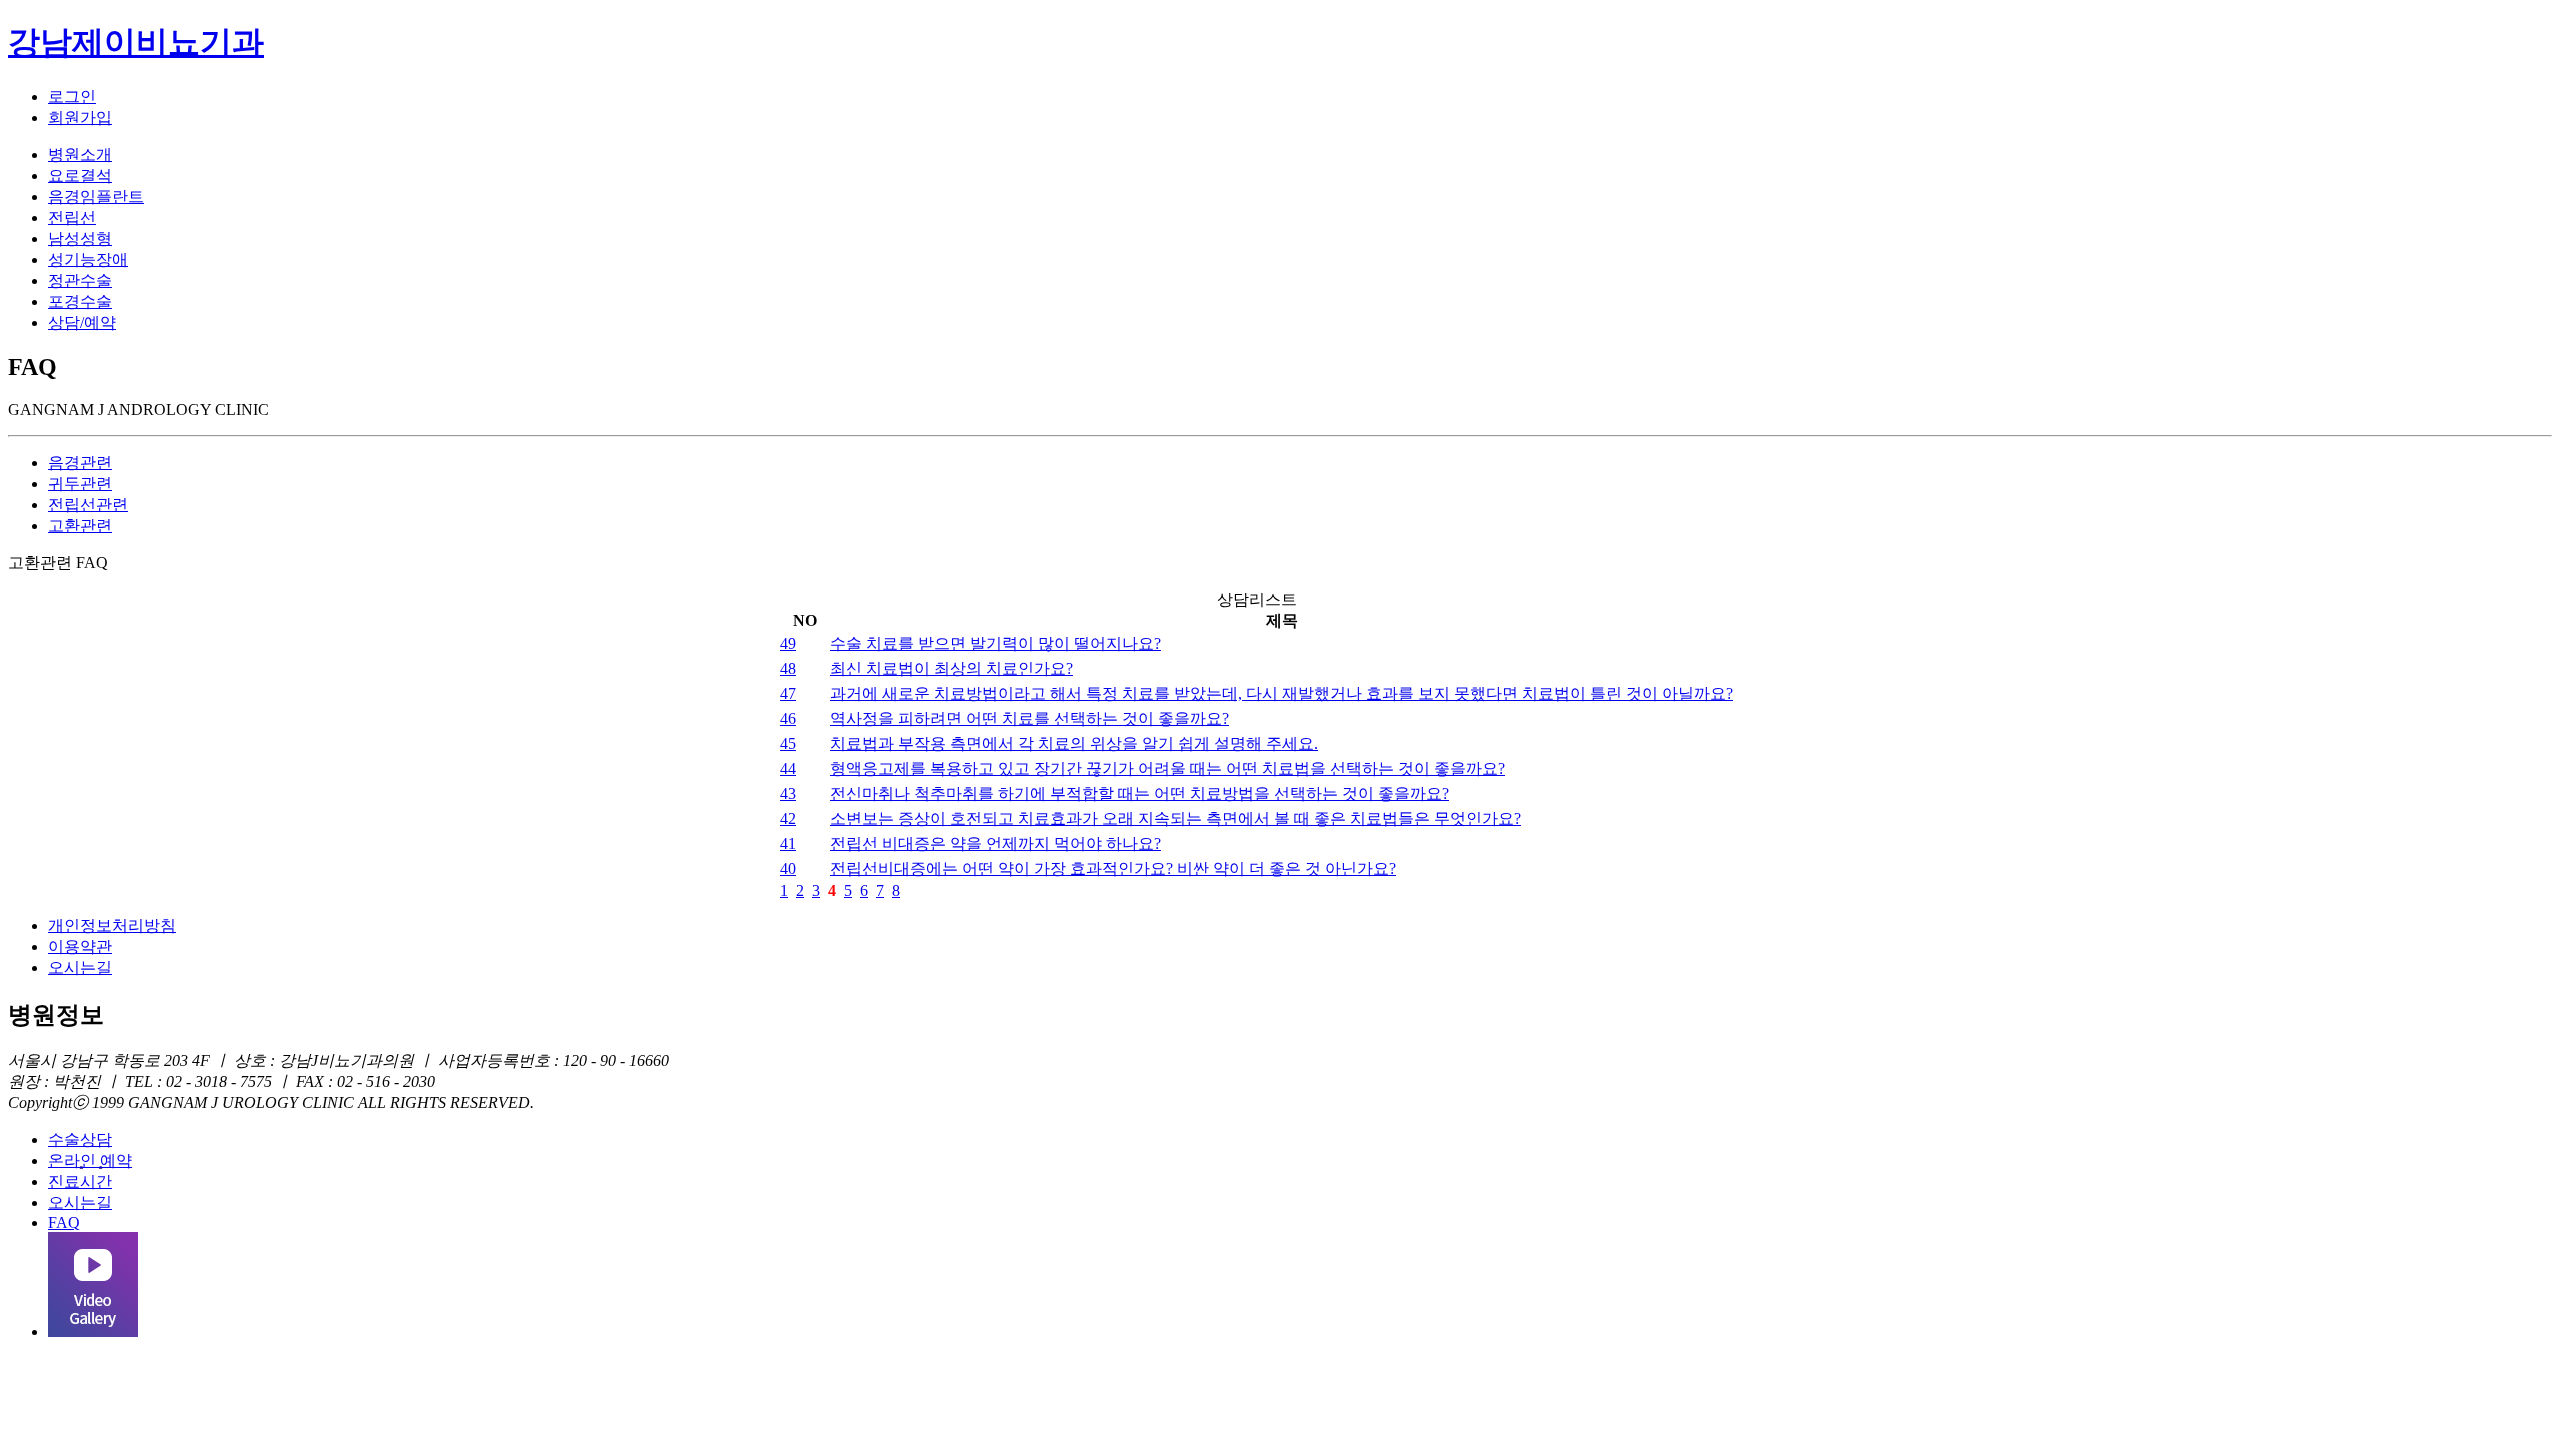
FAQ (64, 1222)
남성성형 (80, 238)
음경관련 (80, 462)
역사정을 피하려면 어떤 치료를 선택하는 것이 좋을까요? (1029, 718)
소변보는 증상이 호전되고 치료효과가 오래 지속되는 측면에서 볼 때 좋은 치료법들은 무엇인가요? (1175, 818)
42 (788, 818)
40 (788, 868)
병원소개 (80, 154)
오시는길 (80, 967)
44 (788, 768)
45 (788, 743)
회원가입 (80, 117)
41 (788, 843)
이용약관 (80, 946)
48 (788, 668)
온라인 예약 (90, 1160)
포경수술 (80, 301)
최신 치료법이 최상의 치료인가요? (951, 668)
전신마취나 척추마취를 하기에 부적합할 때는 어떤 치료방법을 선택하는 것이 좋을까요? (1139, 793)
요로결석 (80, 175)
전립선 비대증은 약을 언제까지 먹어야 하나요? (995, 843)
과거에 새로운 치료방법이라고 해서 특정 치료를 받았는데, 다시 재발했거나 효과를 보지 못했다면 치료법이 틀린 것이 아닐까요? (1281, 693)
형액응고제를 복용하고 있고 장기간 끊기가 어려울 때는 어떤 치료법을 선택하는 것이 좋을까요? (1167, 768)
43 (788, 793)
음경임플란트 (96, 196)
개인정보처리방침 (112, 925)
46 (788, 718)
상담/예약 (82, 322)
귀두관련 (80, 483)
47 (788, 693)
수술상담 (80, 1139)
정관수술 (80, 280)
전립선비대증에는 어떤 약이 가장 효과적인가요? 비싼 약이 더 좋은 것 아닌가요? (1113, 868)
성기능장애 (88, 259)
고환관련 (80, 525)
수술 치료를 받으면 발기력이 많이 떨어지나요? (995, 643)
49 (788, 643)
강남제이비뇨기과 (136, 42)
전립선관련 (88, 504)
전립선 (72, 217)
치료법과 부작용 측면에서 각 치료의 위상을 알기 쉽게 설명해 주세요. (1074, 743)
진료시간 (80, 1181)
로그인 (72, 96)
